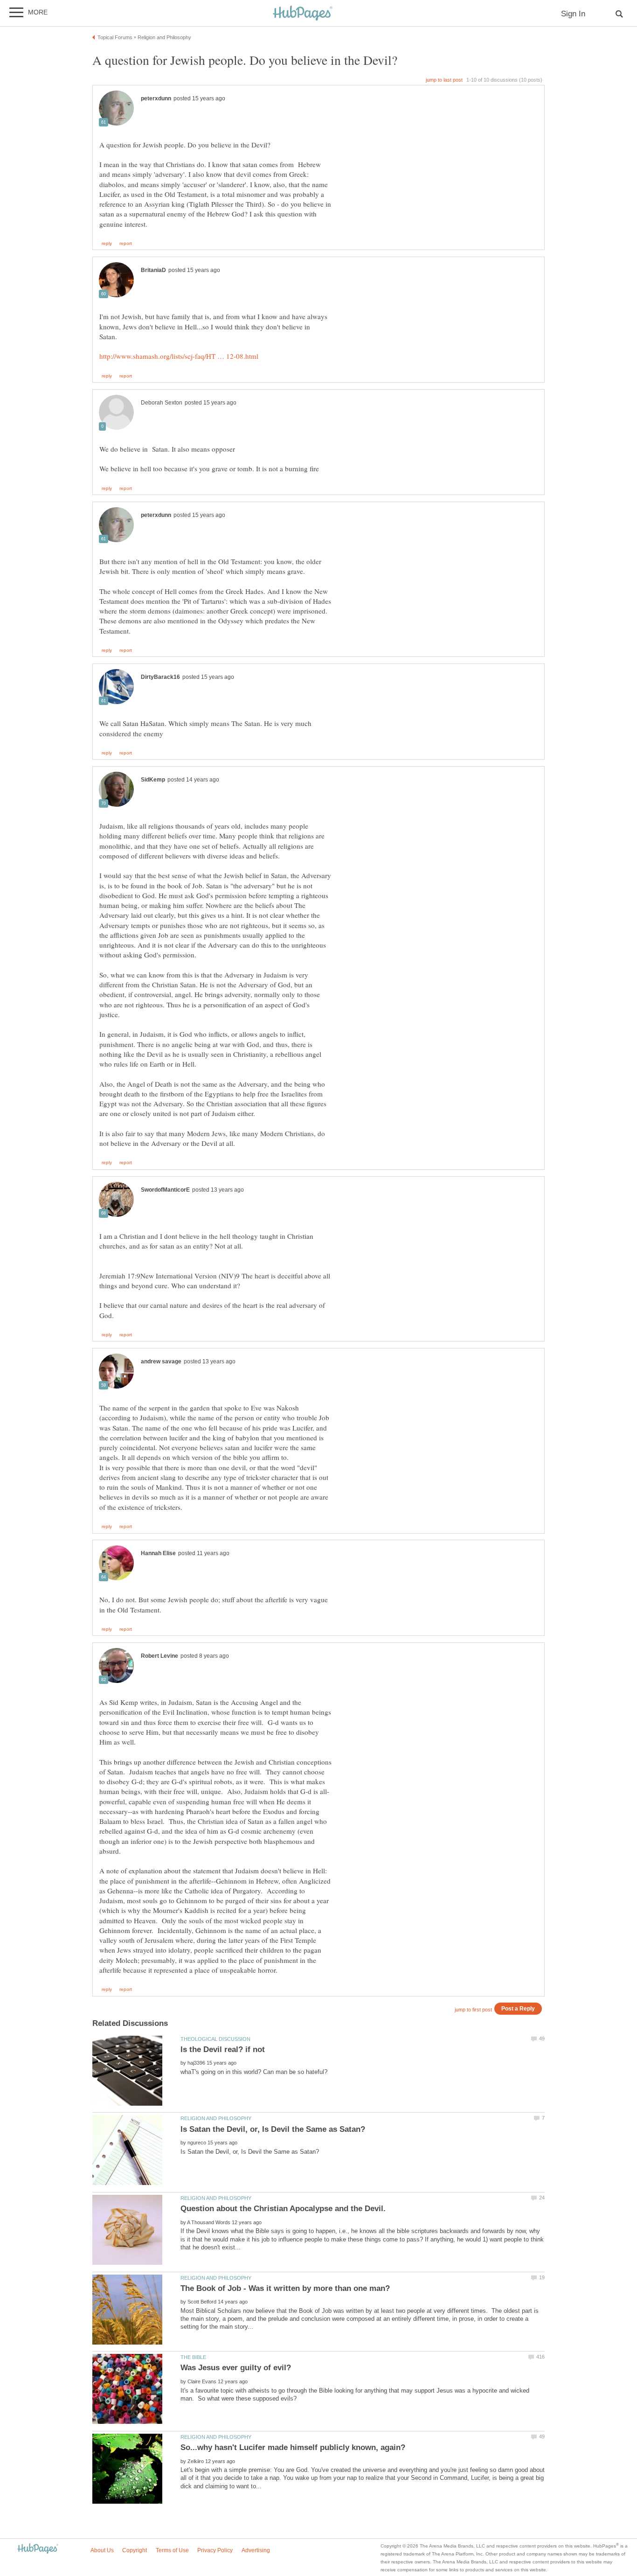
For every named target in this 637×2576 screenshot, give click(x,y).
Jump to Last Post (444, 80)
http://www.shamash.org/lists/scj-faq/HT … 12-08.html (179, 356)
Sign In (573, 14)
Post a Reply (518, 2008)
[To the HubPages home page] (38, 2549)
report (126, 244)
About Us (102, 2550)
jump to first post (473, 2010)
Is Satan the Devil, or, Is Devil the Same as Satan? (273, 2129)
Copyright (135, 2550)
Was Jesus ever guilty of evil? (236, 2368)
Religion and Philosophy (216, 2118)
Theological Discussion (215, 2039)
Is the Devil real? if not (223, 2049)
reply (107, 244)
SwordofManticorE (165, 1190)
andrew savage (161, 1361)
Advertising (256, 2550)
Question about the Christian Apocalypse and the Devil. (283, 2209)
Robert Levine (159, 1656)
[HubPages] (303, 14)
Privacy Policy (215, 2550)
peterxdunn (156, 98)
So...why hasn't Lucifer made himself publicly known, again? (293, 2447)
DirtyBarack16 (160, 677)
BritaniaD (153, 270)
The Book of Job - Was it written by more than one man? (285, 2288)
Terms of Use (172, 2550)
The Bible (193, 2357)
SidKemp (153, 780)
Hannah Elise (158, 1553)
